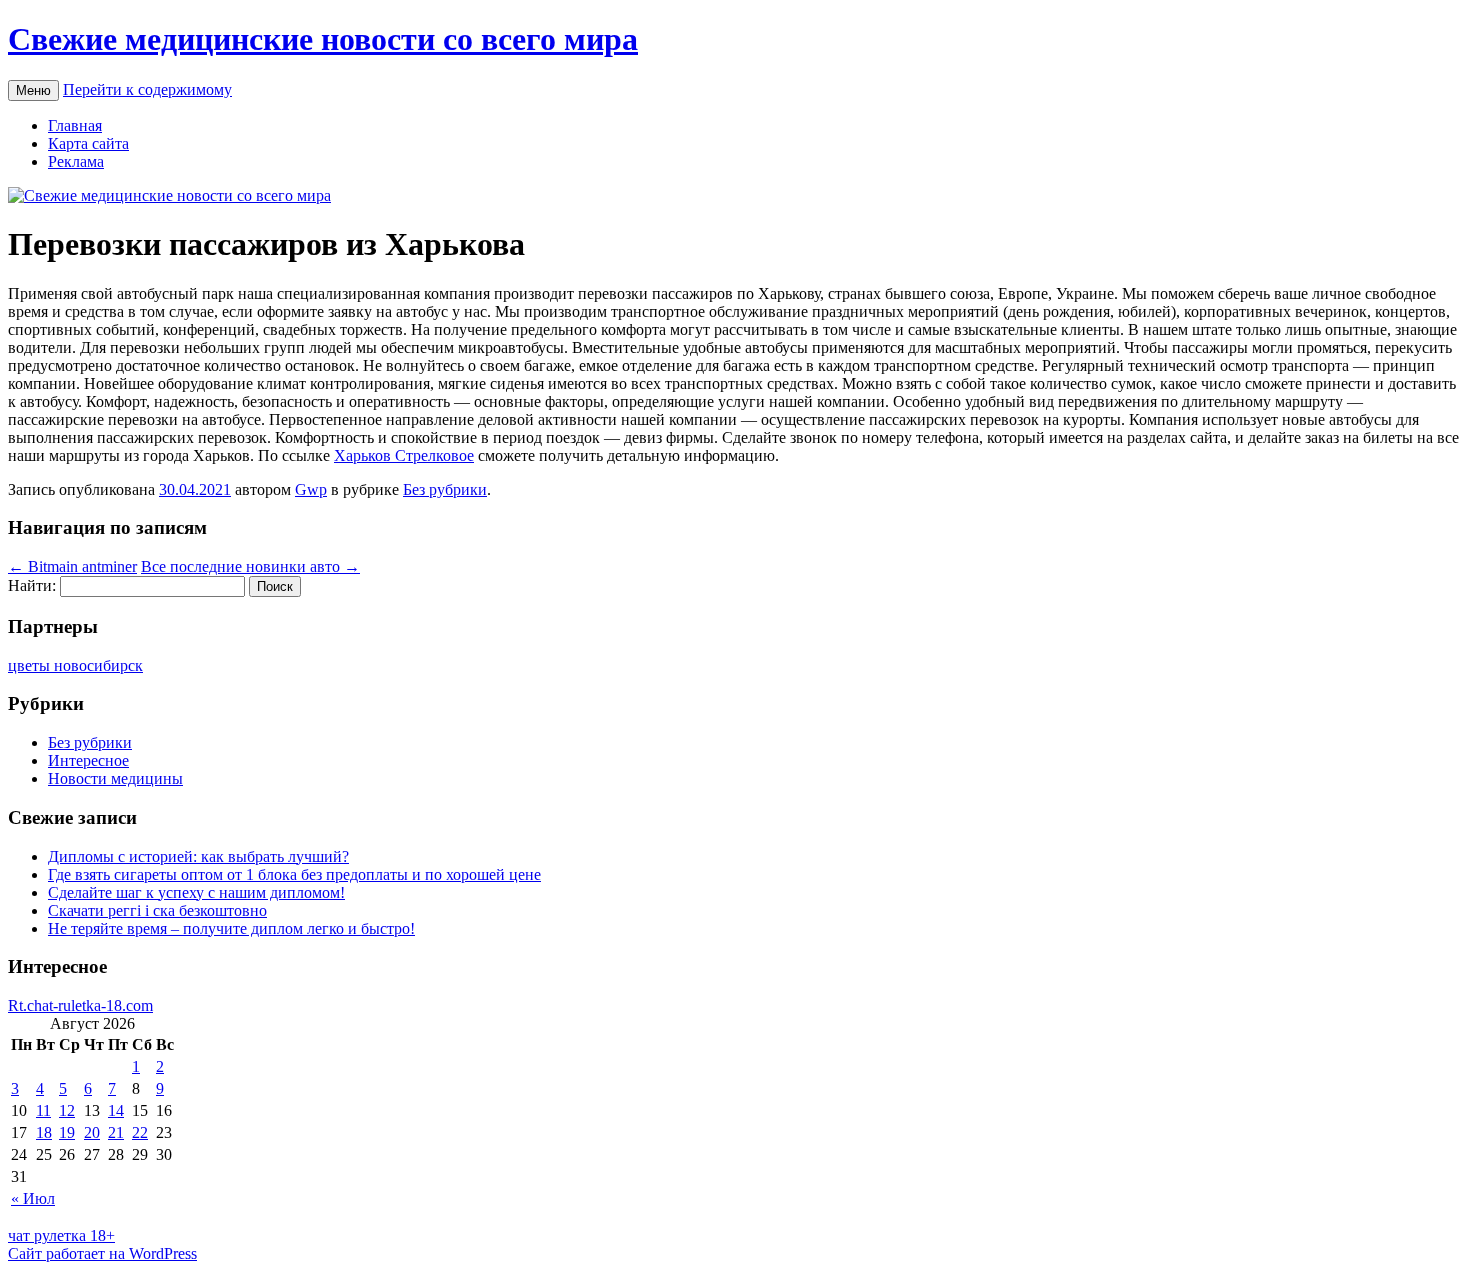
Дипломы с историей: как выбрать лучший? (198, 856)
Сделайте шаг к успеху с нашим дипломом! (196, 892)
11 (43, 1110)
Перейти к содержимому (147, 89)
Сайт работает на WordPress (102, 1253)
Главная (75, 125)
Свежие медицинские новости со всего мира (323, 39)
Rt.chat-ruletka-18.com (80, 1005)
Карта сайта (88, 143)
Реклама (76, 161)
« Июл (33, 1198)
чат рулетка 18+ (61, 1235)
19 (67, 1132)
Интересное (88, 760)
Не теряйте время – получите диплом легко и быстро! (231, 928)
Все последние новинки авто (250, 566)
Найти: (32, 585)
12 (67, 1110)
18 (44, 1132)
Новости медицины (115, 778)
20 (92, 1132)
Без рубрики (445, 489)
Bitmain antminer (72, 566)
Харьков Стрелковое (404, 455)
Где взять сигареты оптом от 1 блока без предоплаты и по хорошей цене (294, 874)
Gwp (311, 489)
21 (116, 1132)
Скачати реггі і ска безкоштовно (157, 910)
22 (140, 1132)
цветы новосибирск (75, 665)
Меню (33, 90)
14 (116, 1110)
